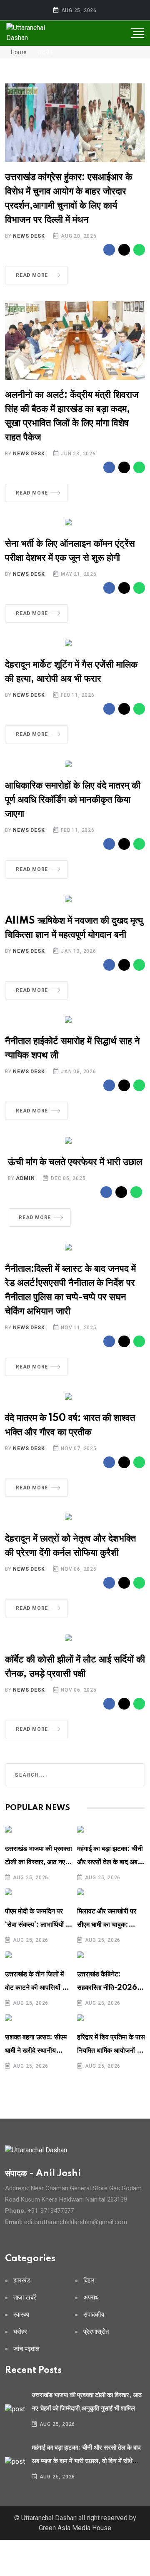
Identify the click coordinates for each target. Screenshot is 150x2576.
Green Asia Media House (75, 2528)
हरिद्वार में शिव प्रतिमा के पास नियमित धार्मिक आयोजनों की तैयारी (111, 2051)
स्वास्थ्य (21, 2315)
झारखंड (22, 2281)
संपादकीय (94, 2315)
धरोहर (20, 2332)
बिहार (89, 2281)
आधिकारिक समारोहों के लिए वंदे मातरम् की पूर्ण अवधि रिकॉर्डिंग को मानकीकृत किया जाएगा (73, 800)
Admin (25, 1178)
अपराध (91, 2298)
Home (18, 52)
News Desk (29, 236)
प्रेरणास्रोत (96, 2332)
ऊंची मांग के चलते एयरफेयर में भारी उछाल (75, 1162)
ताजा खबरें (25, 2298)
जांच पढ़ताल (26, 2349)
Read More (32, 275)
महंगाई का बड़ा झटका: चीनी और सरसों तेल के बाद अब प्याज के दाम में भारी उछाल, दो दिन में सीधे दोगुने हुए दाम (86, 2461)
